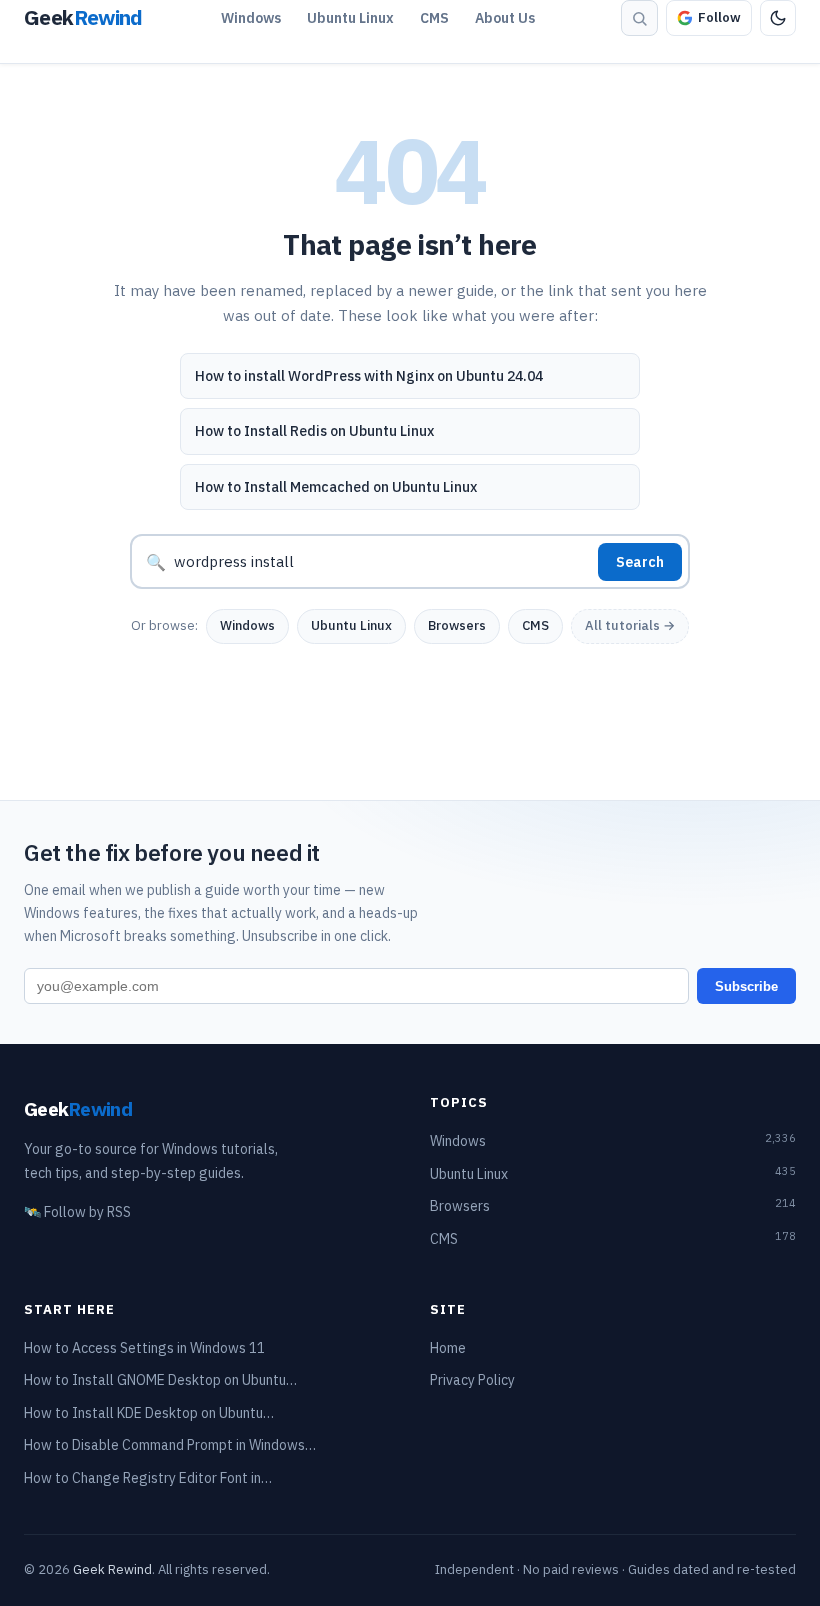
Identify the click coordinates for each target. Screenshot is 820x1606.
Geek (78, 1108)
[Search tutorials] (639, 18)
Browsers (457, 625)
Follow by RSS (77, 1212)
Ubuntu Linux (350, 18)
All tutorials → (630, 625)
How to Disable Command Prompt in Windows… (170, 1445)
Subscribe (746, 986)
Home (448, 1348)
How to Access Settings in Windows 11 (144, 1348)
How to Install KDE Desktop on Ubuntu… (149, 1413)
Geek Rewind (112, 1569)
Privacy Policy (472, 1380)
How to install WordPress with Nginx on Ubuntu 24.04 (369, 376)
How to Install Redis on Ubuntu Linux (314, 431)
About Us (505, 18)
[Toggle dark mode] (778, 18)
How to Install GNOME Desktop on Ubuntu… (160, 1380)
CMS (434, 18)
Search (640, 562)
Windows (251, 18)
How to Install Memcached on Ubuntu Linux (336, 487)
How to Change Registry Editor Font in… (148, 1478)
